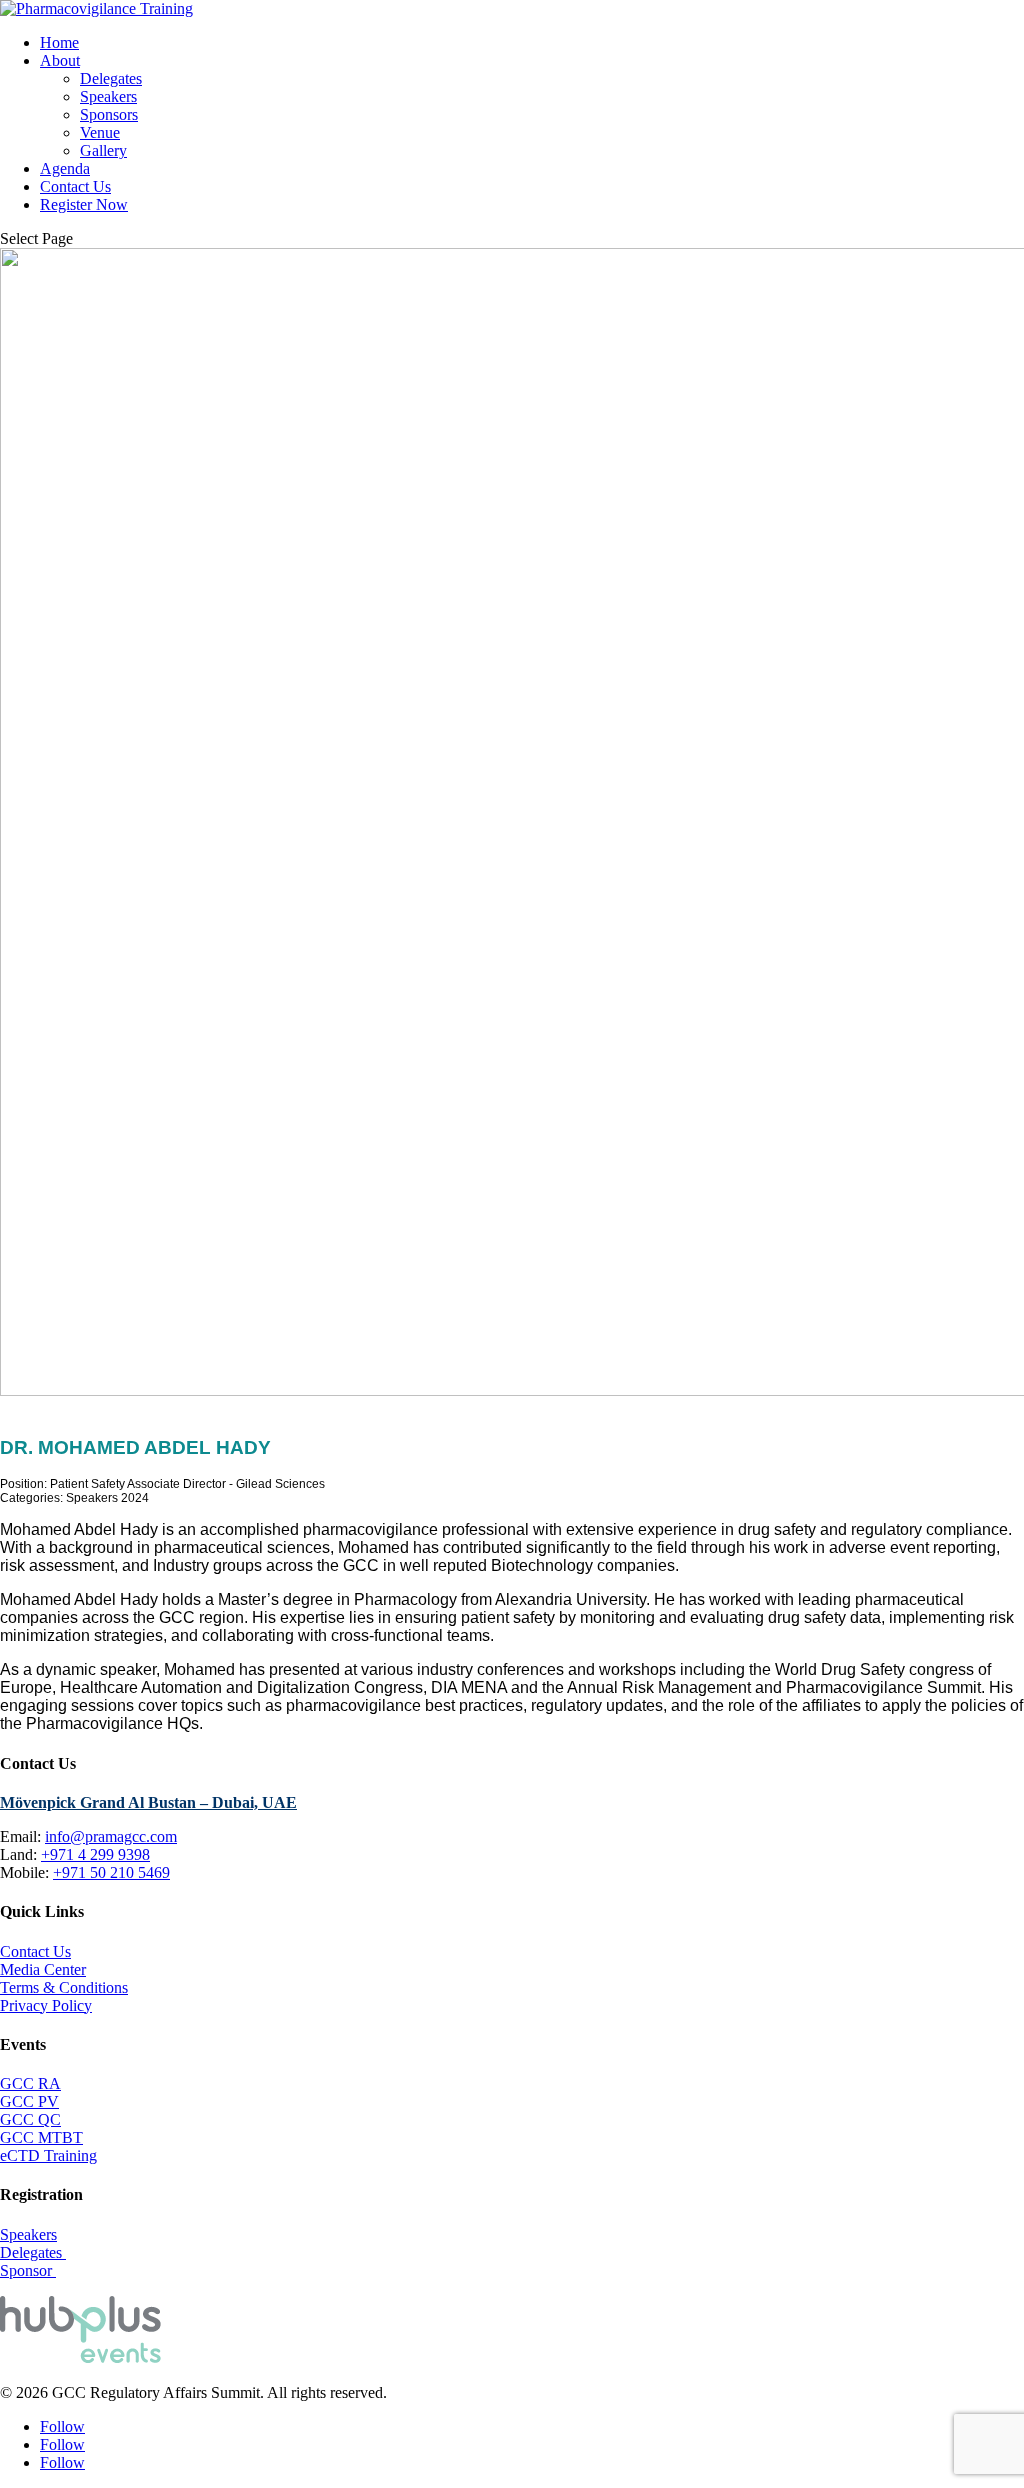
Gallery (103, 150)
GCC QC (30, 2119)
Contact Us (75, 186)
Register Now (84, 204)
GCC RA (30, 2083)
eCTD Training (48, 2155)
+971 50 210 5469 (111, 1872)
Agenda (65, 168)
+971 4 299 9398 (95, 1854)
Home (59, 42)
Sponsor (28, 2270)
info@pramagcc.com (111, 1836)
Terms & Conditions (64, 1987)
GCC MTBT (41, 2137)
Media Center (43, 1969)
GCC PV (29, 2101)
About (60, 60)
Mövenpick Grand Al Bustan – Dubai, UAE (148, 1802)
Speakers (108, 96)
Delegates (111, 78)
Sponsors (109, 114)
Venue (100, 132)
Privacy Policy (46, 2005)
